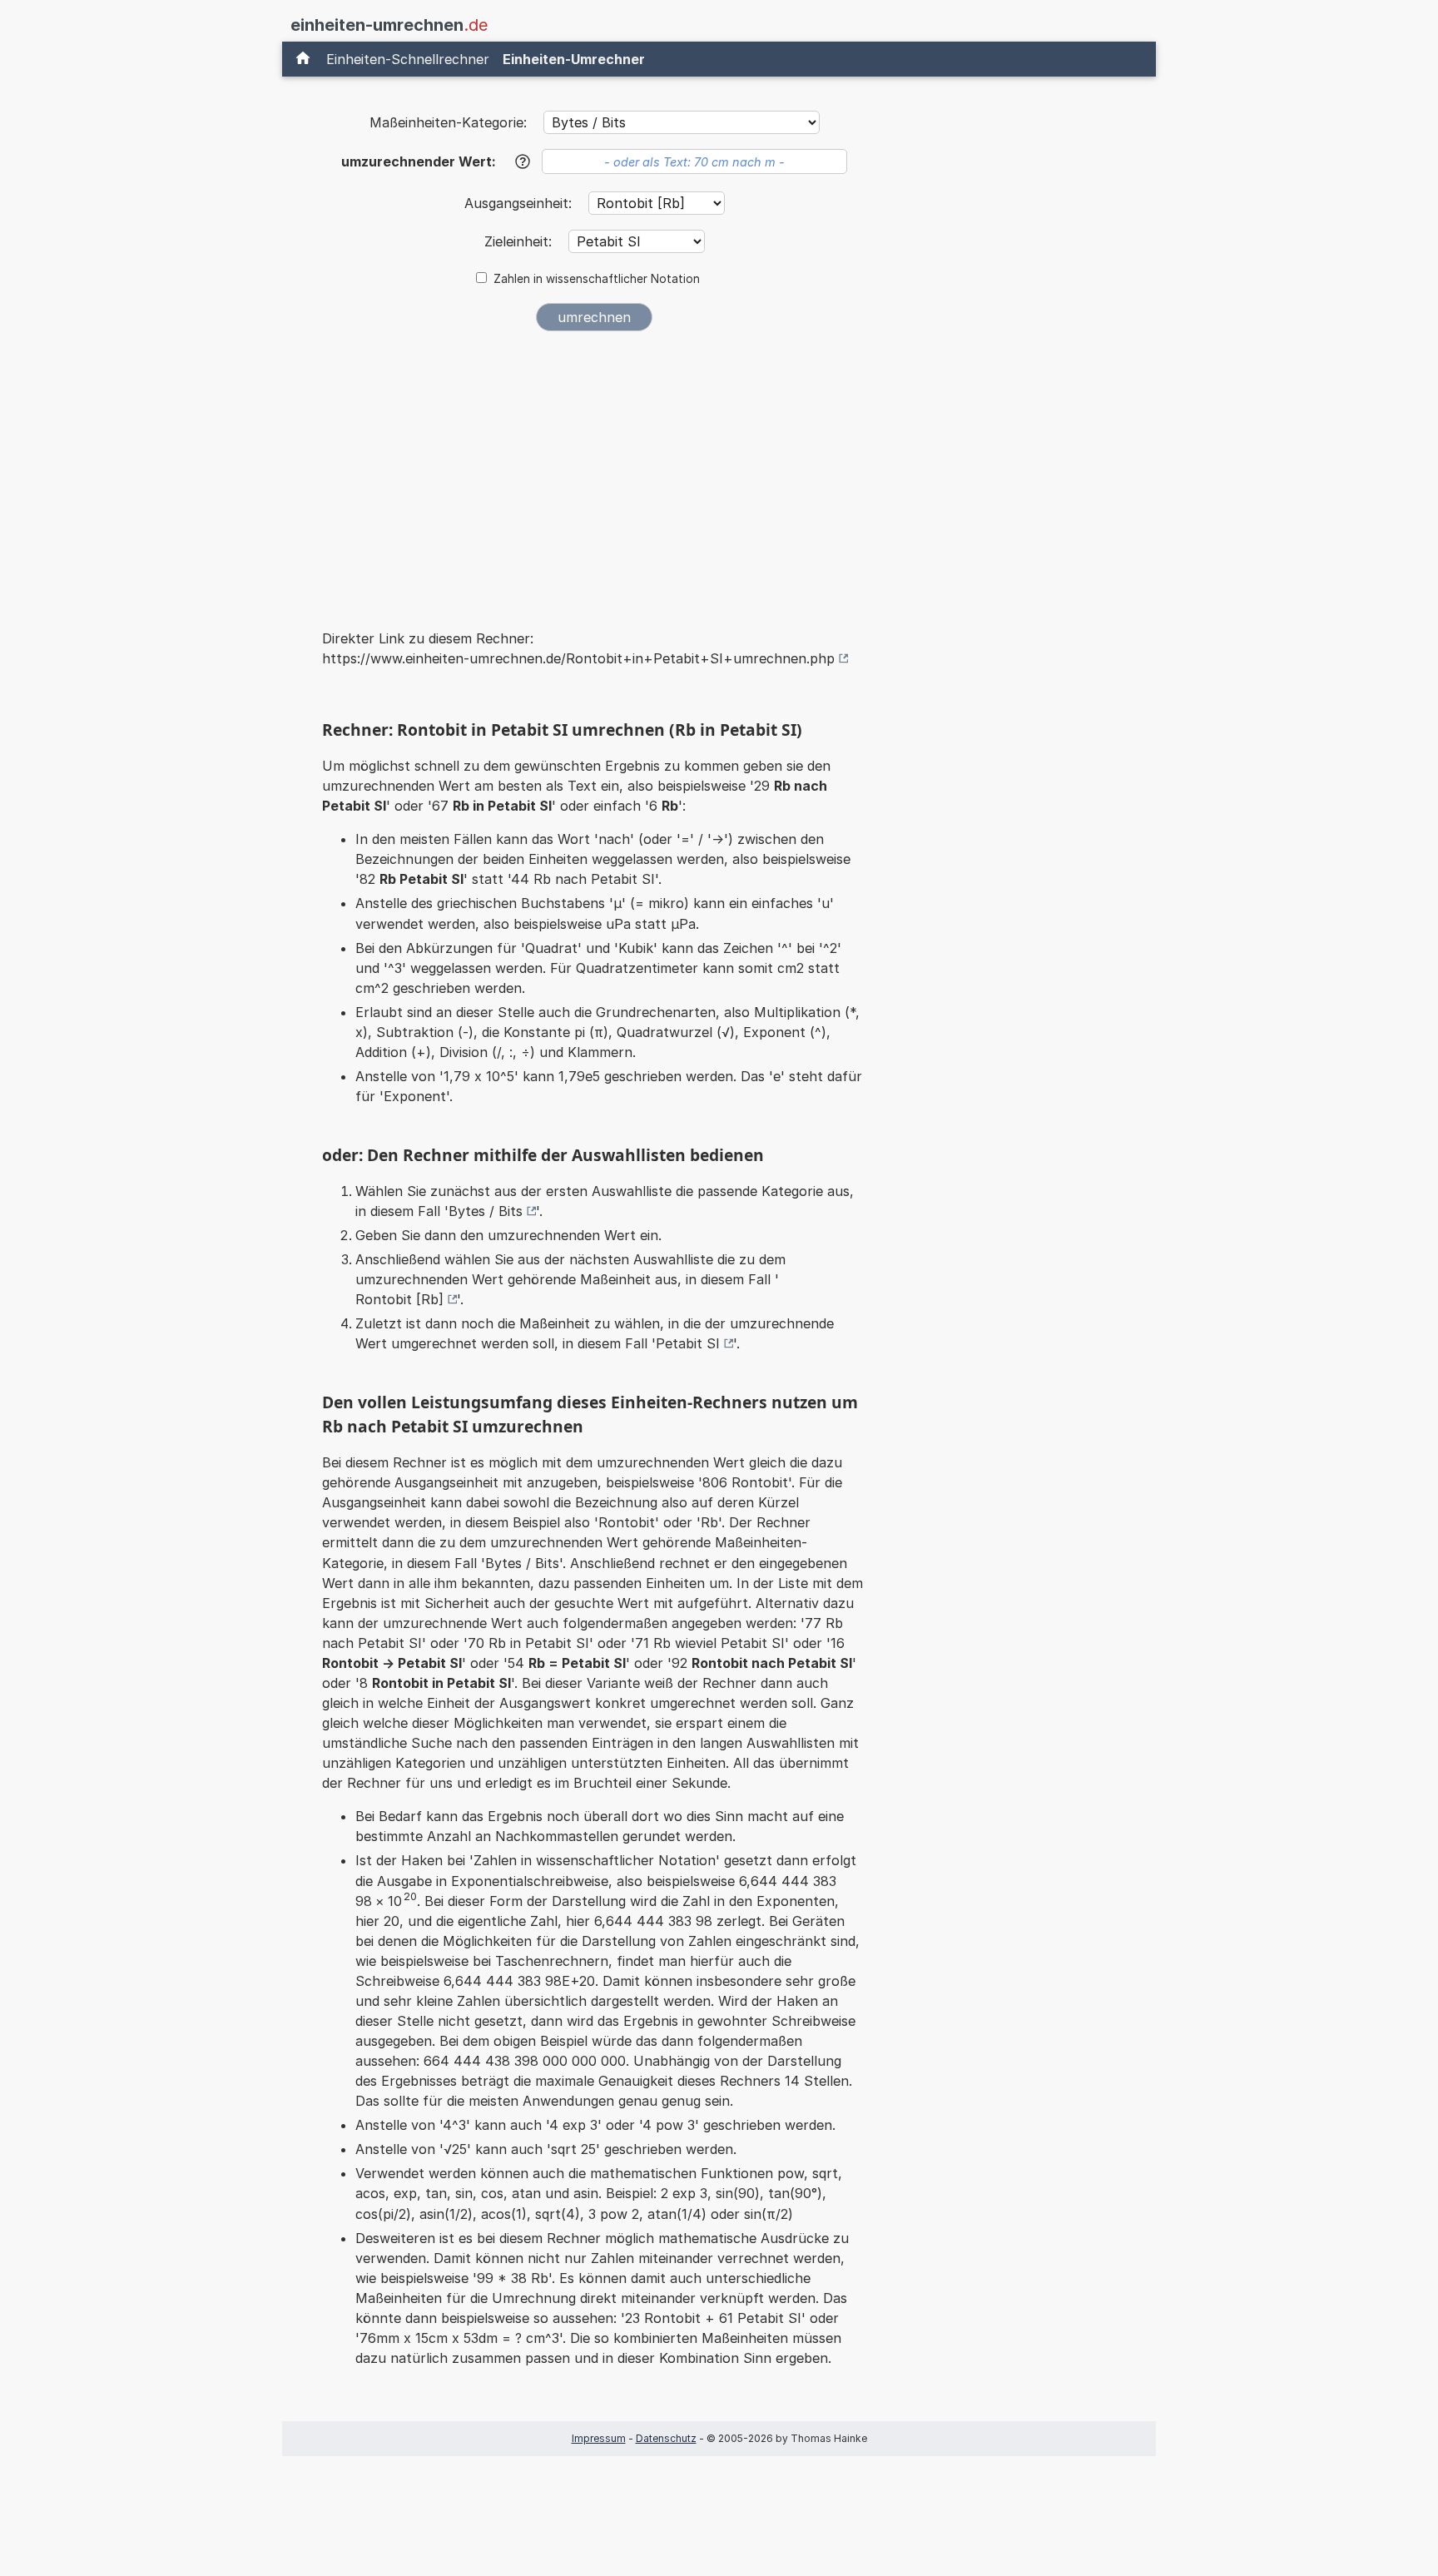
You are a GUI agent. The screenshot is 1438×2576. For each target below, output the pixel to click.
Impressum (599, 2438)
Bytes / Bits (486, 1211)
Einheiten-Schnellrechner (408, 59)
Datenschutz (666, 2438)
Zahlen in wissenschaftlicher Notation (597, 279)
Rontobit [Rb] (399, 1299)
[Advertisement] (594, 469)
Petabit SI (688, 1343)
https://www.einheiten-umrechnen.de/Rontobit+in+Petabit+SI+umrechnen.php (578, 658)
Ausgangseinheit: (520, 203)
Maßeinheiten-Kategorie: (448, 122)
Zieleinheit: (520, 241)
